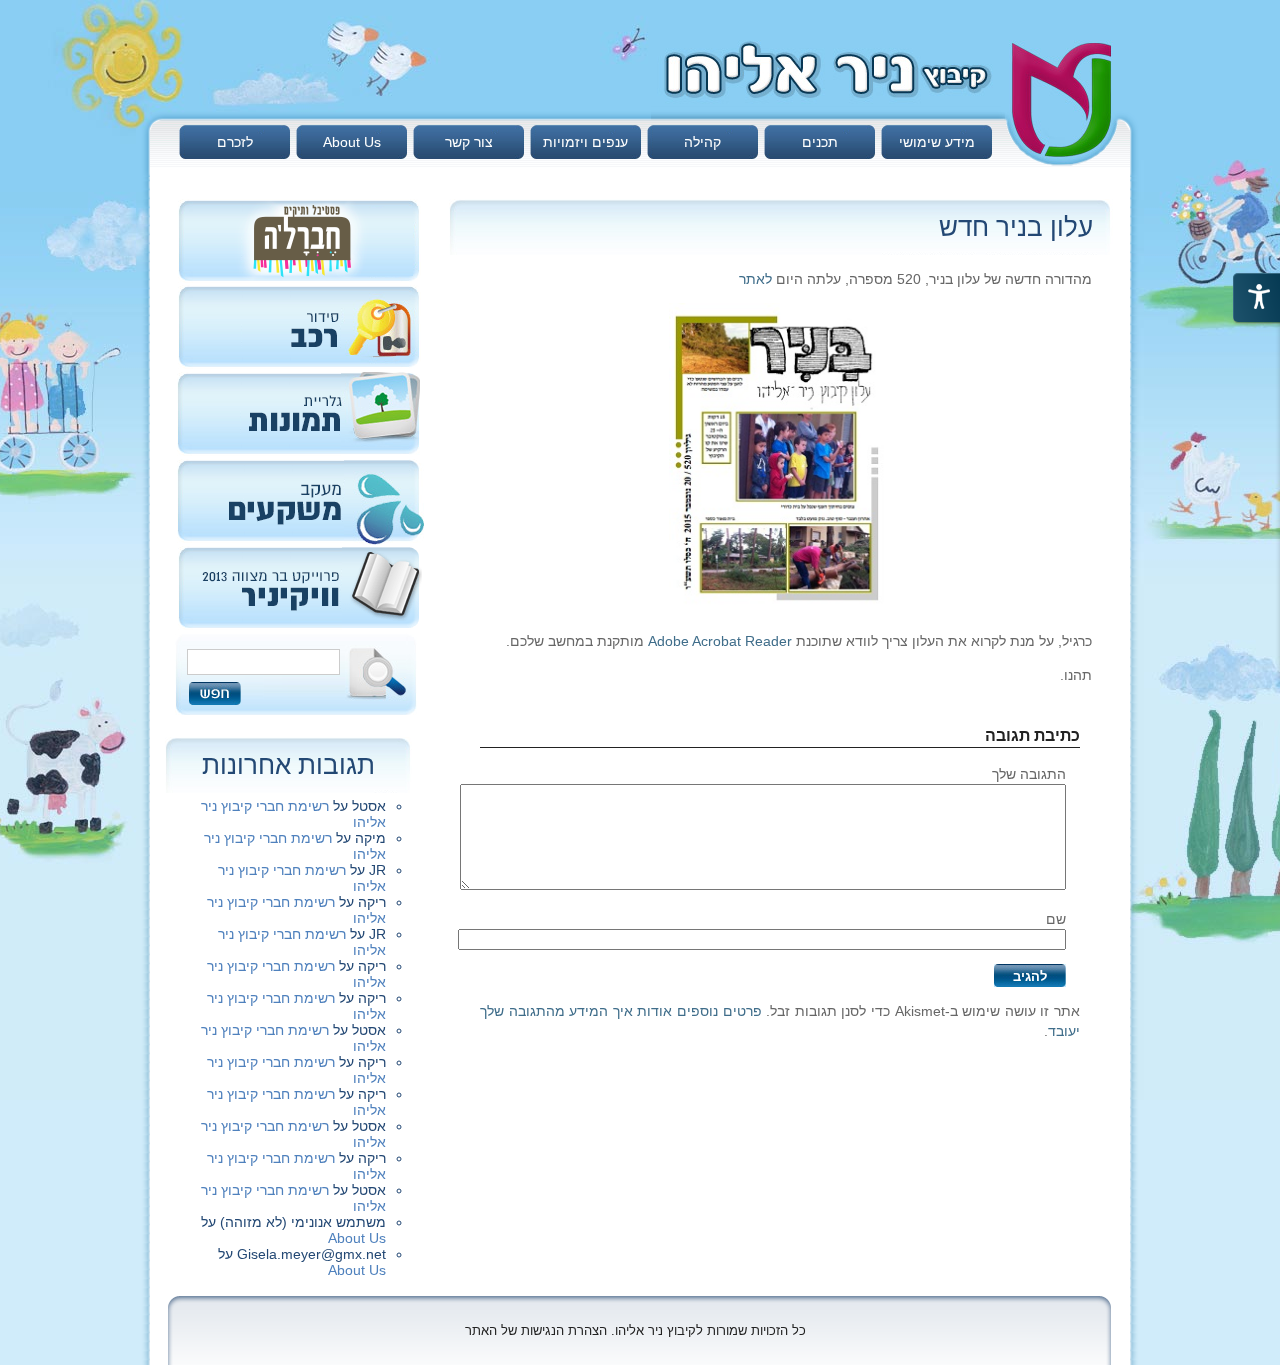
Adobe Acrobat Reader (720, 641)
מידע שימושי (937, 142)
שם (1056, 919)
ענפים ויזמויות (585, 142)
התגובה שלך (1029, 774)
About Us (352, 142)
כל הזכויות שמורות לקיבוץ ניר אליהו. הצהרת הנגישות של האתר (635, 1330)
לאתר (755, 279)
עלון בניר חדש (1016, 227)
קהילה (702, 142)
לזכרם (235, 142)
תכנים (820, 142)
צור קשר (469, 142)
